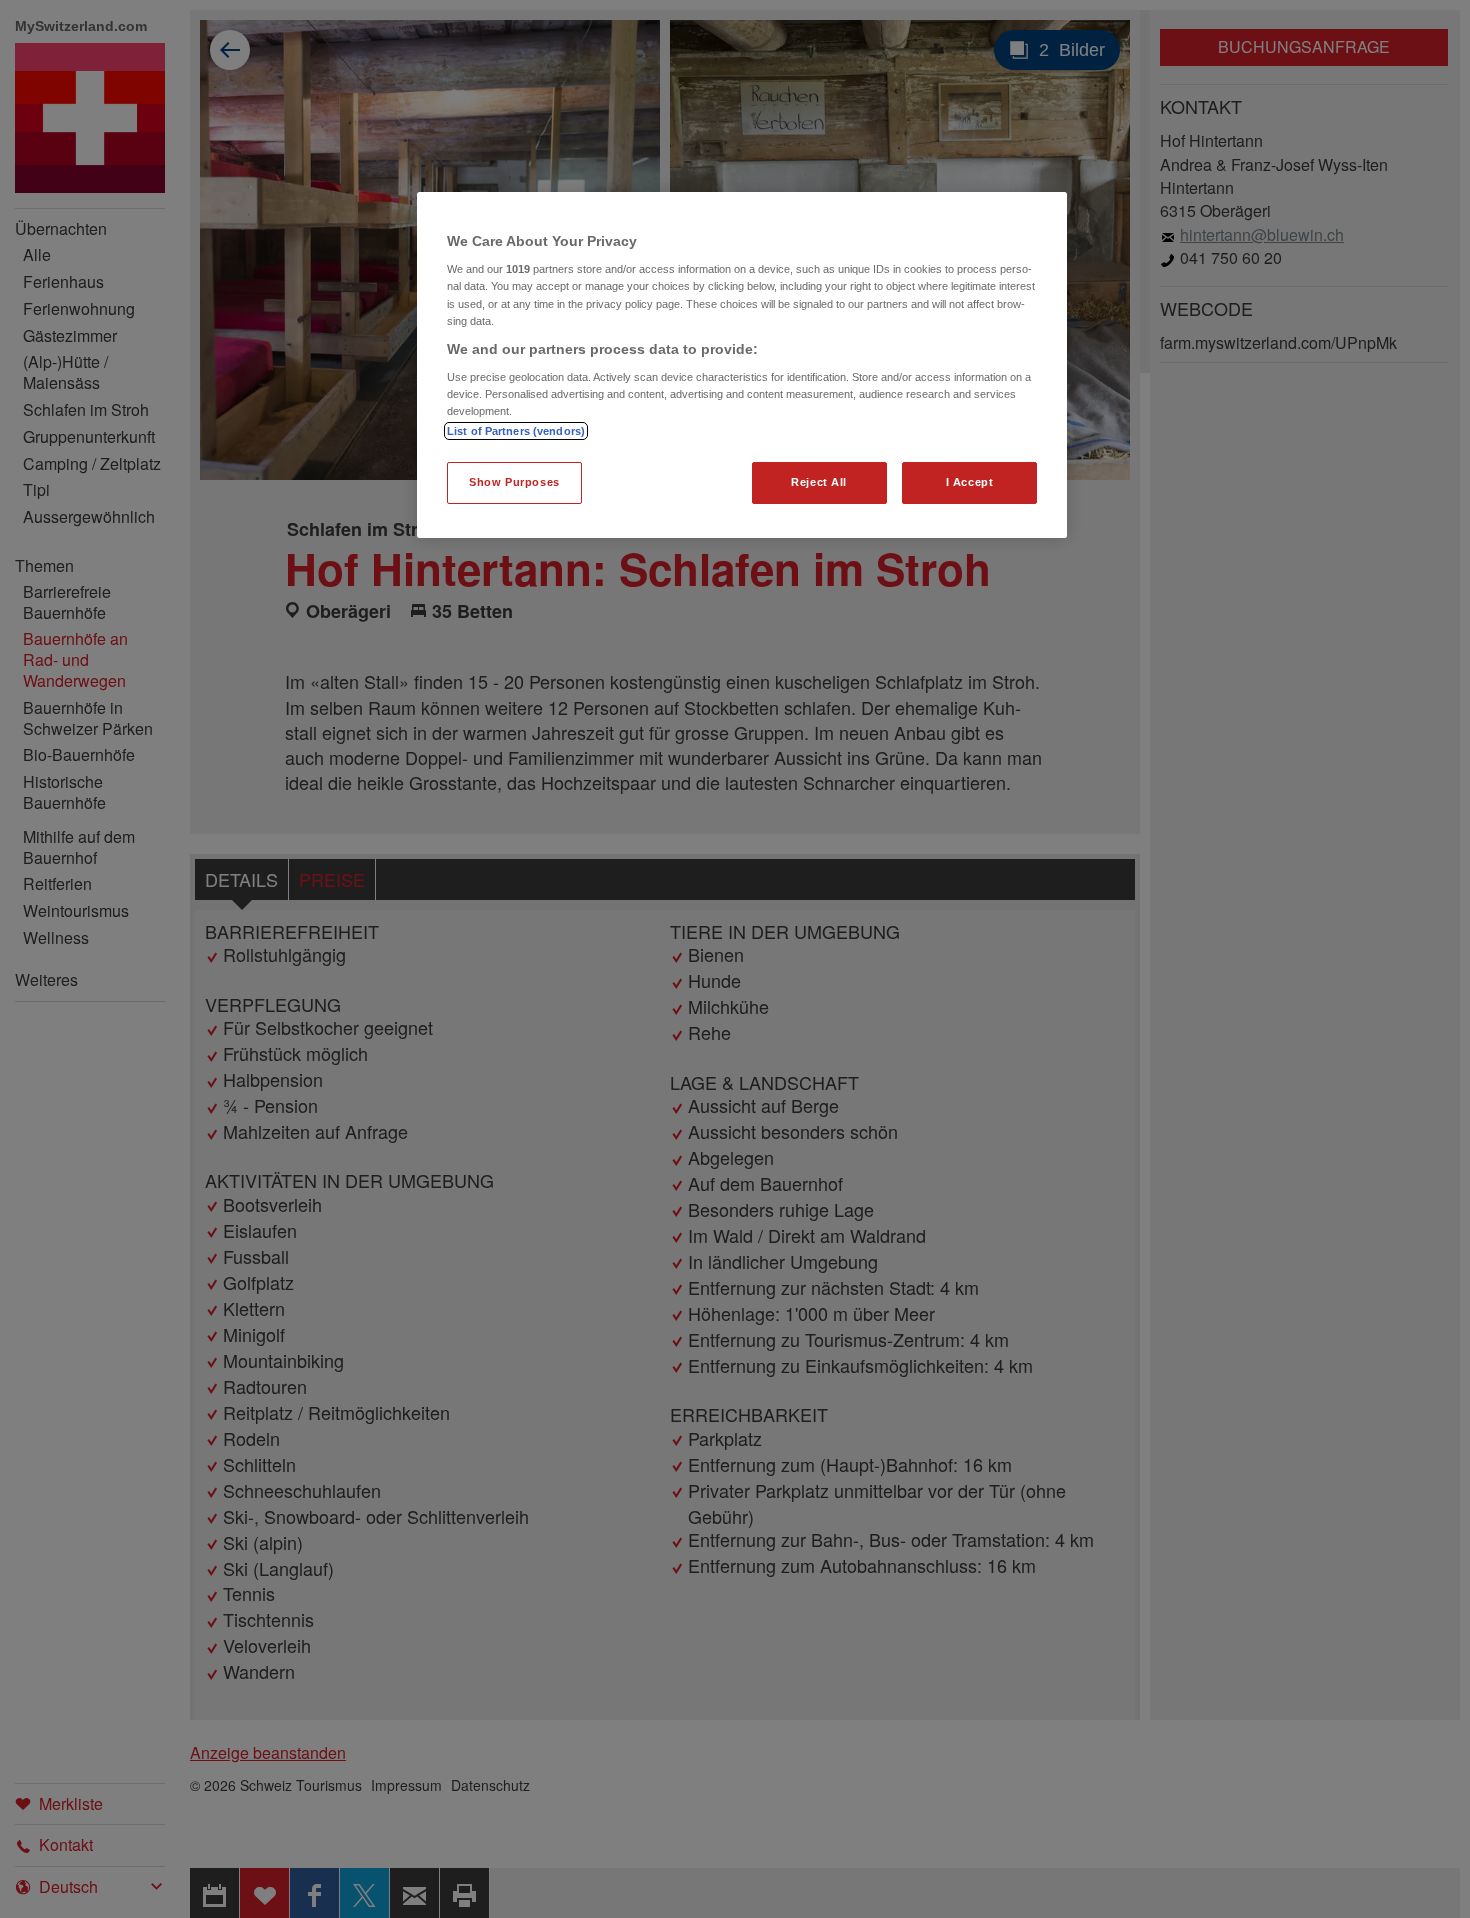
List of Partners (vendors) (516, 431)
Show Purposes (514, 482)
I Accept (970, 482)
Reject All (819, 482)
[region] (742, 365)
